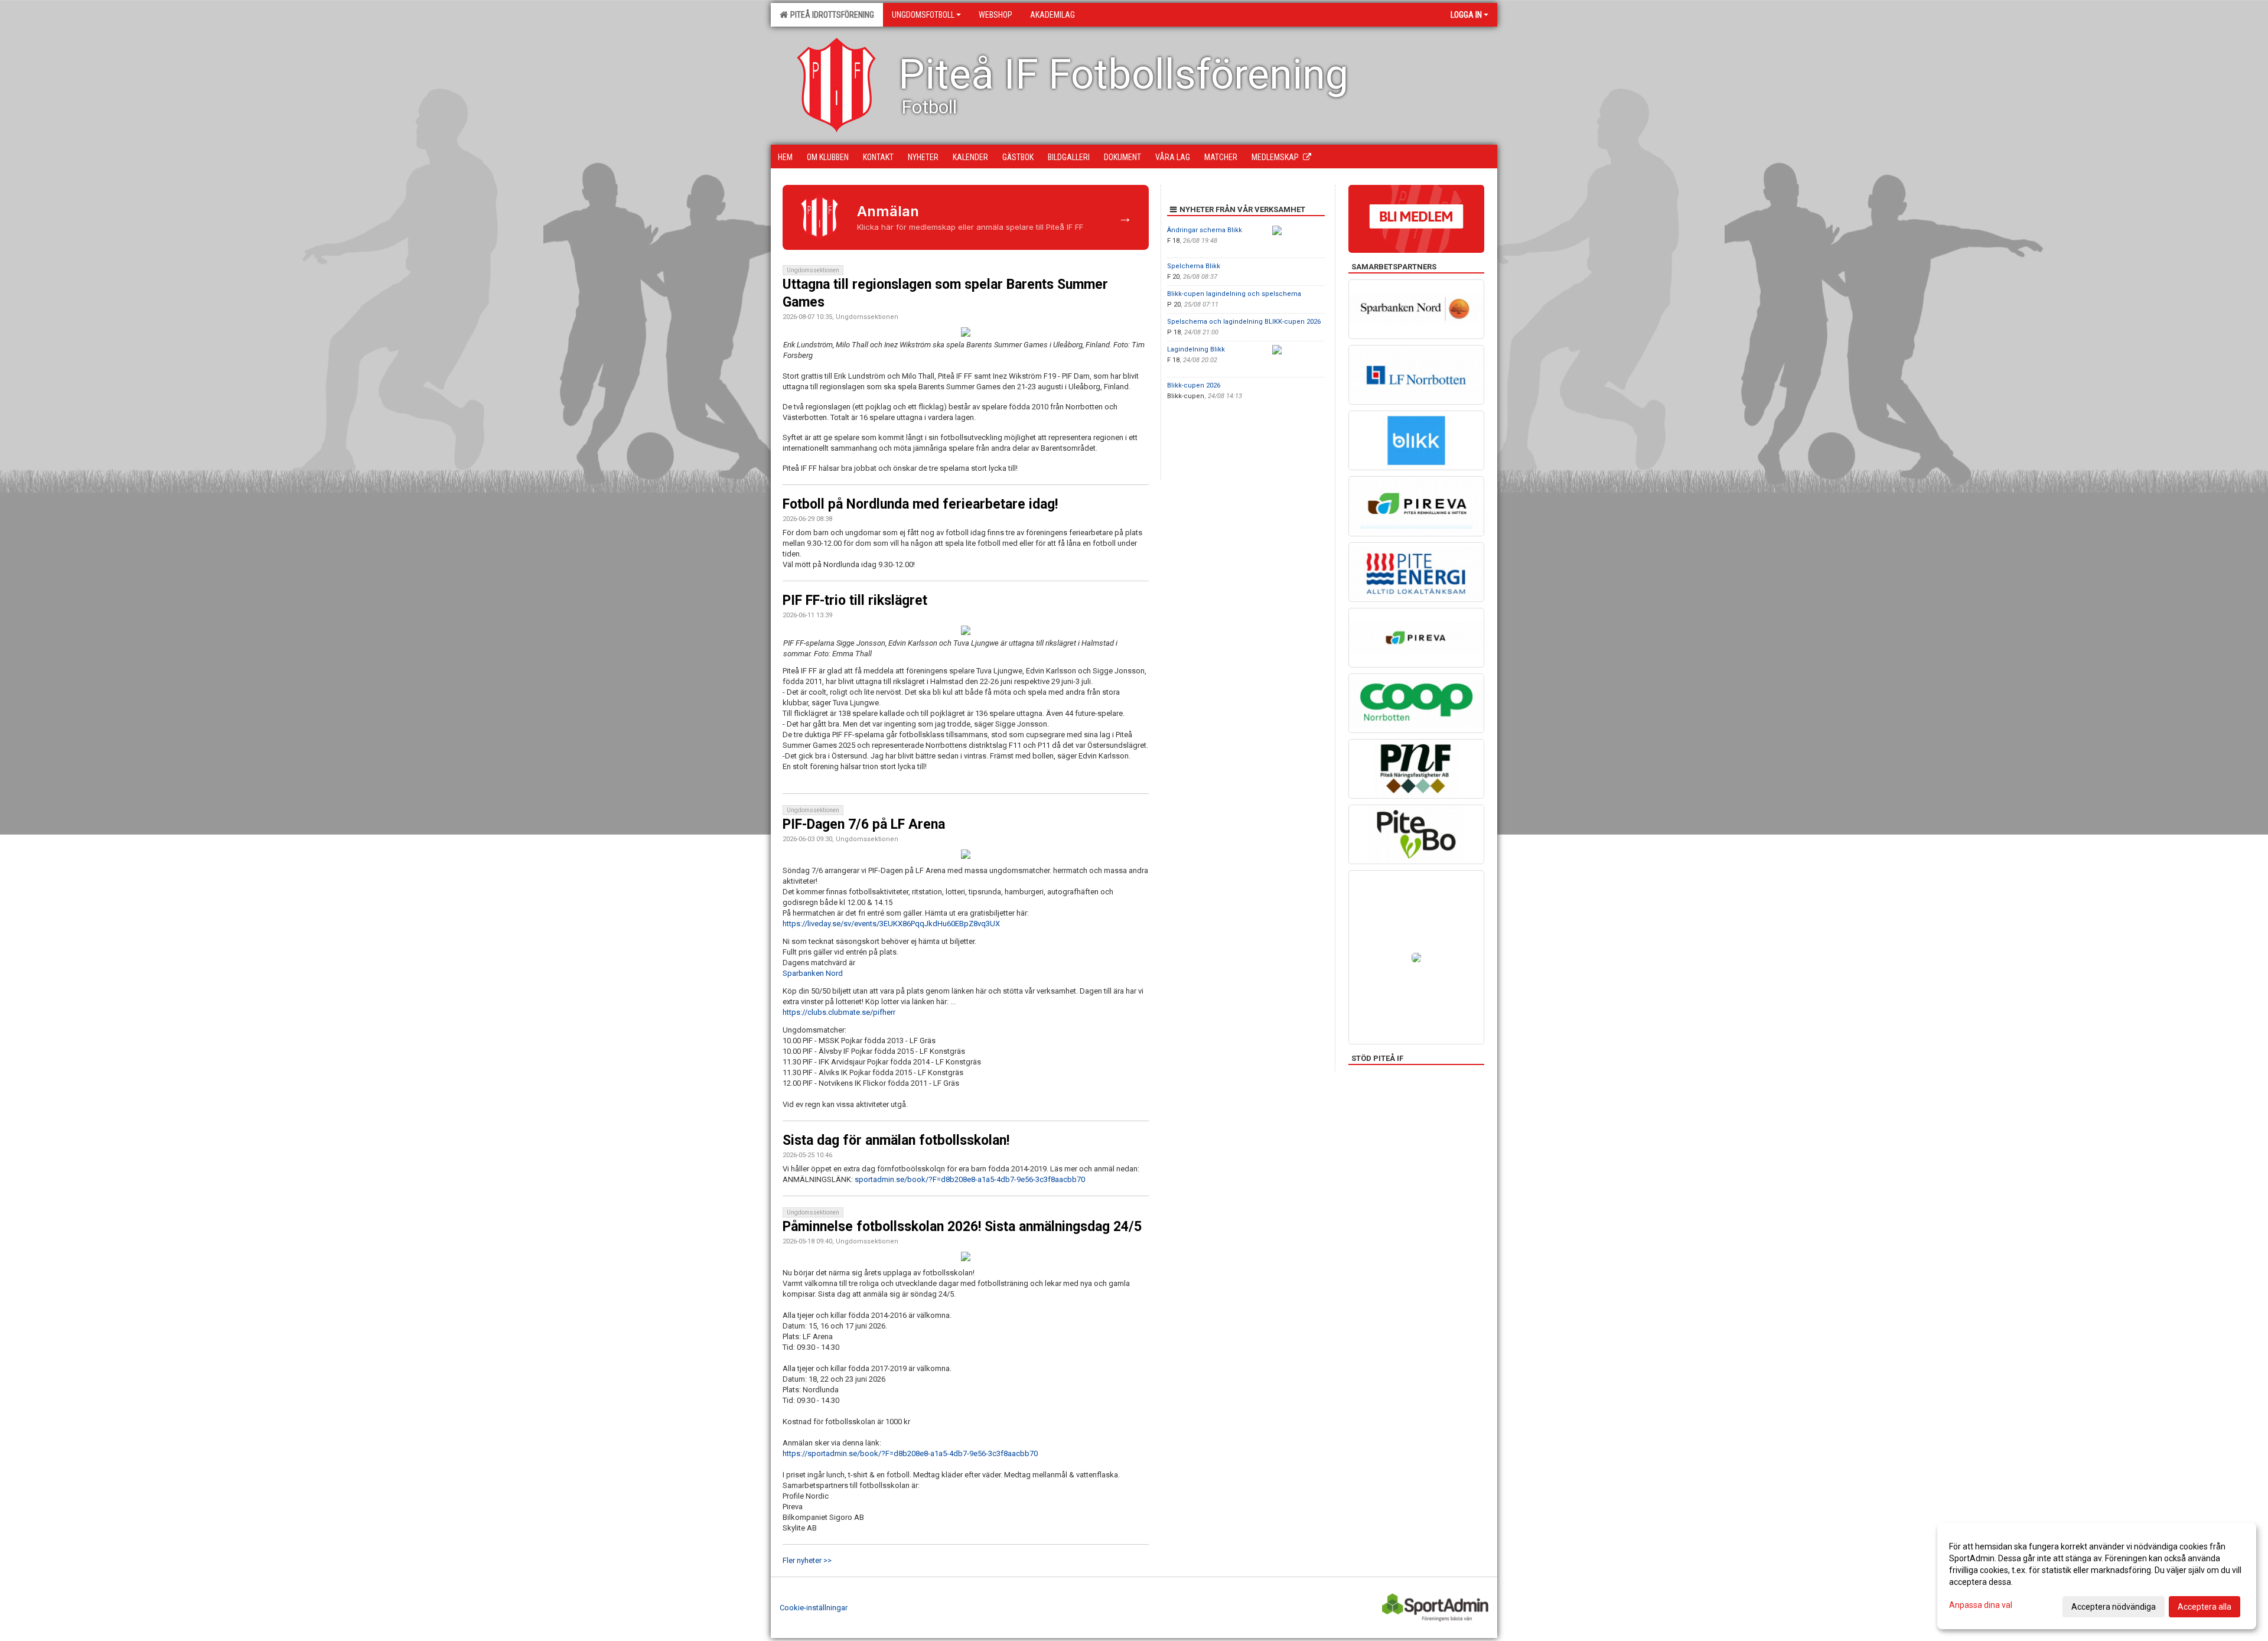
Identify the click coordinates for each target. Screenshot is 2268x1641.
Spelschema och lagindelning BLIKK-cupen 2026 (1244, 322)
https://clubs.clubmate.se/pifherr (839, 1012)
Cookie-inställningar (814, 1608)
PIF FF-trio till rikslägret (855, 600)
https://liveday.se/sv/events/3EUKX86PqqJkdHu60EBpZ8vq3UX (891, 924)
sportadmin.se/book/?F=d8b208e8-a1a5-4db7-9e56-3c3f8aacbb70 (970, 1179)
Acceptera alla (2205, 1607)
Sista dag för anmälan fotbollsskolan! (896, 1140)
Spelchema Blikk (1194, 266)
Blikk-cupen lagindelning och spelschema (1234, 294)
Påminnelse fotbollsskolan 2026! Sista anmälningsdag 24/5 (962, 1227)
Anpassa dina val (1981, 1605)
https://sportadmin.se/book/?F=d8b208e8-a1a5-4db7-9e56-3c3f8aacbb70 (910, 1453)
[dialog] (2097, 1576)
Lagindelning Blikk (1196, 349)
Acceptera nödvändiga (2114, 1607)
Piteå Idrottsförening (830, 15)
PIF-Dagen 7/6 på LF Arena (864, 824)
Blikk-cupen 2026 (1194, 385)
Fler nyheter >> (807, 1560)
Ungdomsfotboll (923, 15)
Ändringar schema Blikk (1205, 230)
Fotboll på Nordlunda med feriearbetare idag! (920, 504)
